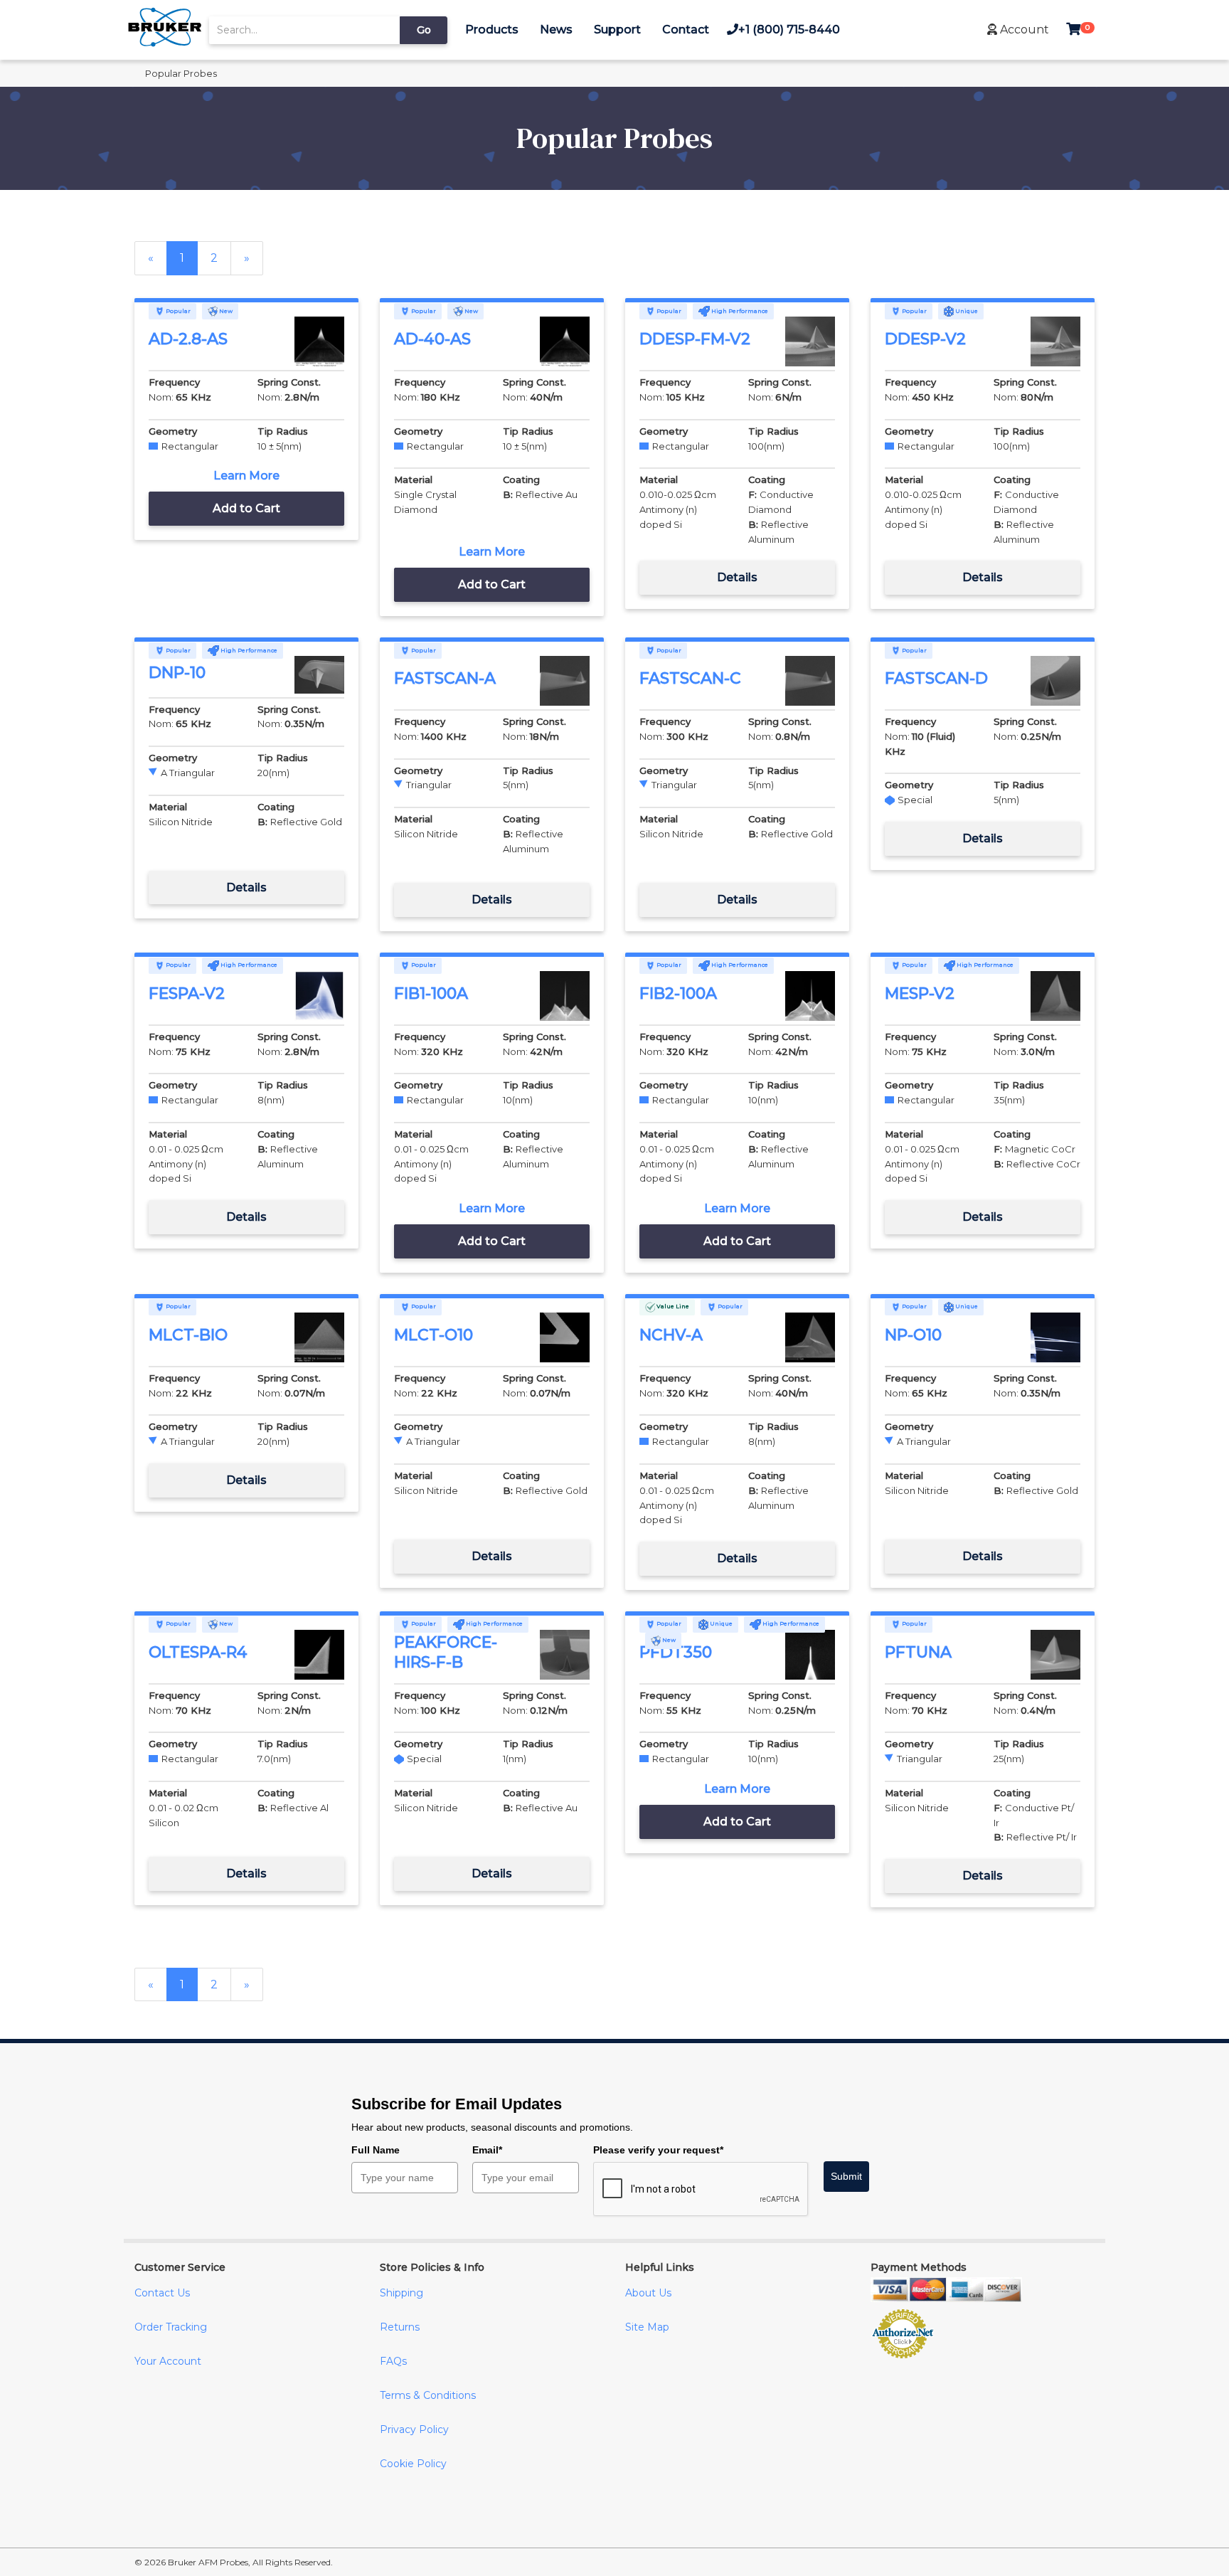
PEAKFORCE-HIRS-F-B (446, 1653)
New (225, 311)
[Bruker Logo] (165, 43)
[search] (304, 30)
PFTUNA (918, 1652)
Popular (177, 311)
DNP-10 (177, 673)
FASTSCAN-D (936, 678)
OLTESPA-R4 (198, 1652)
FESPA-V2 (187, 993)
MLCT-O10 (433, 1335)
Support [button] (617, 30)
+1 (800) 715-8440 (789, 30)
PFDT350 (676, 1652)
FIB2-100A (678, 993)
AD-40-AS (432, 339)
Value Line (672, 1306)
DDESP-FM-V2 (695, 339)
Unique (966, 311)
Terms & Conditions (428, 2395)
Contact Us (162, 2293)
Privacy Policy (414, 2429)
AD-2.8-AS (188, 339)
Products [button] (492, 30)
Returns (400, 2327)
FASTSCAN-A (445, 678)
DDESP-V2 (925, 339)
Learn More (246, 476)
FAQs (393, 2361)
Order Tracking (171, 2327)
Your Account (168, 2361)
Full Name (376, 2150)
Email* (487, 2150)
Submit (846, 2176)
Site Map (647, 2327)
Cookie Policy (413, 2464)
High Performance (739, 311)
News (556, 30)
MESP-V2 (920, 993)
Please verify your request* (658, 2150)
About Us (648, 2293)
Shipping (401, 2293)
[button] (1018, 30)
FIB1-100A (431, 993)
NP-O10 (913, 1335)
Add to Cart (246, 508)
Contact (686, 30)
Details (737, 577)
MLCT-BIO (188, 1335)
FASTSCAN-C (690, 678)
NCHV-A (671, 1335)
